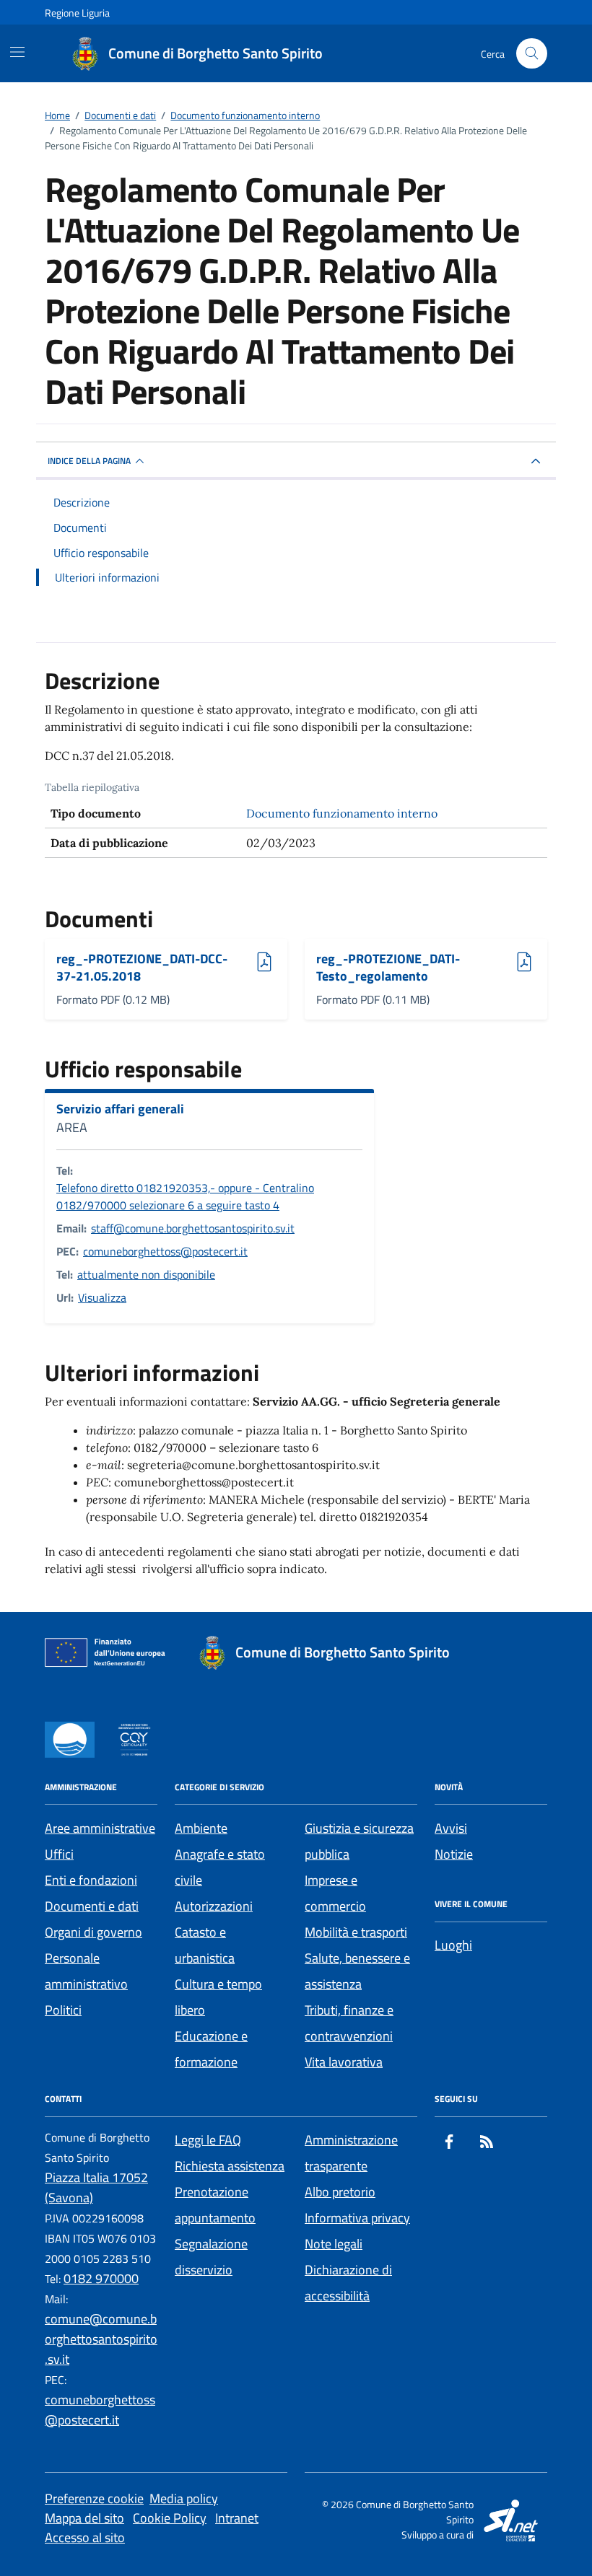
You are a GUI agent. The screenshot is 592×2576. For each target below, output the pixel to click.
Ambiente (201, 1828)
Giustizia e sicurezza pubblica (359, 1841)
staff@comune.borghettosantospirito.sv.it (193, 1228)
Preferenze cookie (94, 2498)
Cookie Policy (170, 2518)
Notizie (454, 1854)
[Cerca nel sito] (532, 54)
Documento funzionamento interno (342, 813)
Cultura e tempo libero (218, 1997)
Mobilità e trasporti (356, 1932)
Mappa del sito (84, 2518)
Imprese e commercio (335, 1893)
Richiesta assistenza (230, 2166)
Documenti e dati (92, 1906)
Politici (63, 2010)
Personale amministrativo (86, 1971)
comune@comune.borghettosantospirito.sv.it (101, 2339)
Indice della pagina (89, 461)
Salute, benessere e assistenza (357, 1971)
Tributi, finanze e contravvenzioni (349, 2023)
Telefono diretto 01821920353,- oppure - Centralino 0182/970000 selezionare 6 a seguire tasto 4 (185, 1196)
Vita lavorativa (344, 2062)
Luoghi (453, 1945)
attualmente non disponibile (146, 1274)
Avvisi (451, 1828)
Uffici (59, 1854)
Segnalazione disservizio (211, 2257)
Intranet (237, 2518)
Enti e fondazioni (91, 1880)
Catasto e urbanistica (205, 1945)
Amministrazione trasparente (351, 2153)
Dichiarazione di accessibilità (348, 2283)
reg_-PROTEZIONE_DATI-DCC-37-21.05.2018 (142, 967)
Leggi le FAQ (208, 2140)
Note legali (334, 2244)
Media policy (184, 2498)
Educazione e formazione (211, 2049)
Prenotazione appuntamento (215, 2205)
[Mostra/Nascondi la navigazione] (17, 52)
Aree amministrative (100, 1828)
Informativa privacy (357, 2218)
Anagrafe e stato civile (220, 1867)
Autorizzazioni (214, 1906)
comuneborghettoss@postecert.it (165, 1251)
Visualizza (102, 1297)
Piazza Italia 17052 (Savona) (96, 2187)
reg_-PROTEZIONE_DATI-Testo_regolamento (388, 967)
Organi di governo (93, 1932)
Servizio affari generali (120, 1109)
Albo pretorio (340, 2192)
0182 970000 (101, 2278)
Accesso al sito (85, 2537)
